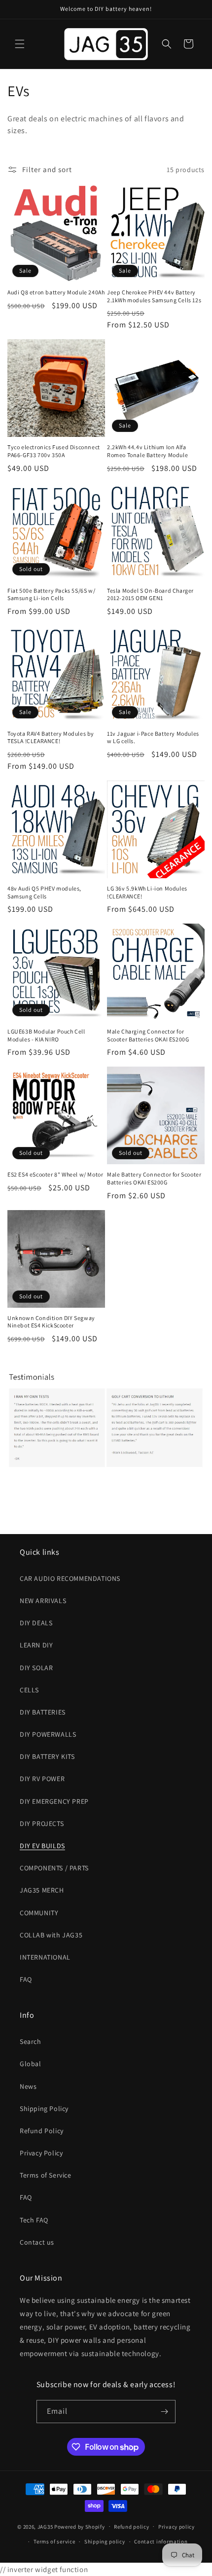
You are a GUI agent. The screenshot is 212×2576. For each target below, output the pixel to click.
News (28, 2086)
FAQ (26, 1979)
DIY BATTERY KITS (47, 1756)
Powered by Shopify (80, 2526)
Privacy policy (177, 2527)
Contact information (161, 2541)
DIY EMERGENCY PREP (54, 1801)
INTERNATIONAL (45, 1957)
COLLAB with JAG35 (51, 1935)
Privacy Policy (41, 2153)
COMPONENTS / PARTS (54, 1868)
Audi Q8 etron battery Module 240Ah (56, 292)
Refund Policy (42, 2131)
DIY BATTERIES (43, 1712)
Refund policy (131, 2527)
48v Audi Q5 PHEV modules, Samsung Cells (44, 892)
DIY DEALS (36, 1623)
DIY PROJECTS (42, 1824)
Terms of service (54, 2541)
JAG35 (45, 2526)
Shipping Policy (44, 2109)
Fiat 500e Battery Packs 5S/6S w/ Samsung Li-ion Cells (51, 594)
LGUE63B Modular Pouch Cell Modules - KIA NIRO (46, 1035)
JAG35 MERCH (42, 1890)
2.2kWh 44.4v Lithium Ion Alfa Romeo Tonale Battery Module (147, 451)
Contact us (37, 2242)
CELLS (29, 1690)
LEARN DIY (36, 1645)
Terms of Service (46, 2175)
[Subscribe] (164, 2412)
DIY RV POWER (42, 1779)
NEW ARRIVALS (43, 1601)
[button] (20, 44)
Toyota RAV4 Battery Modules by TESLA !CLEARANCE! (51, 737)
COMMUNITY (39, 1913)
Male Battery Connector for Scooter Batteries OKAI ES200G (154, 1178)
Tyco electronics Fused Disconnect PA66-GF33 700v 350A (54, 451)
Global (31, 2064)
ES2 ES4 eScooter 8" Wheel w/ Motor (55, 1174)
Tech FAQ (34, 2220)
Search (31, 2041)
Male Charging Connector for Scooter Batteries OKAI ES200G (148, 1035)
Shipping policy (105, 2541)
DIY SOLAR (36, 1668)
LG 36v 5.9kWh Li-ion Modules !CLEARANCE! (147, 892)
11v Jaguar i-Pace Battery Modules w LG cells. (153, 737)
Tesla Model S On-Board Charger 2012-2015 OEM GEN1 (150, 594)
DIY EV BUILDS (42, 1846)
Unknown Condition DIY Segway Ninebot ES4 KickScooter (51, 1322)
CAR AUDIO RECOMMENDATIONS (70, 1578)
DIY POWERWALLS (48, 1734)
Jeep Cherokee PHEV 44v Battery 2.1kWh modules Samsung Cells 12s (154, 296)
